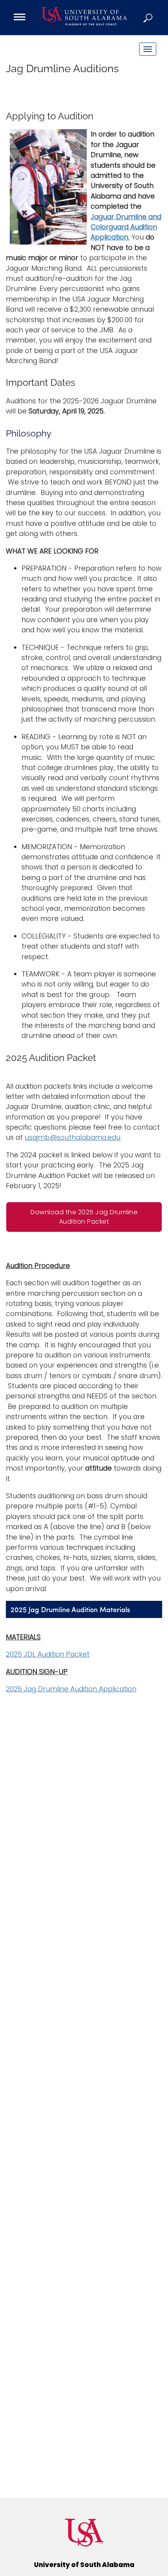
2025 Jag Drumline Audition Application (71, 1689)
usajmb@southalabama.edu (72, 1137)
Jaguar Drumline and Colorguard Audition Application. (126, 227)
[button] (148, 18)
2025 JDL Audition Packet (48, 1654)
